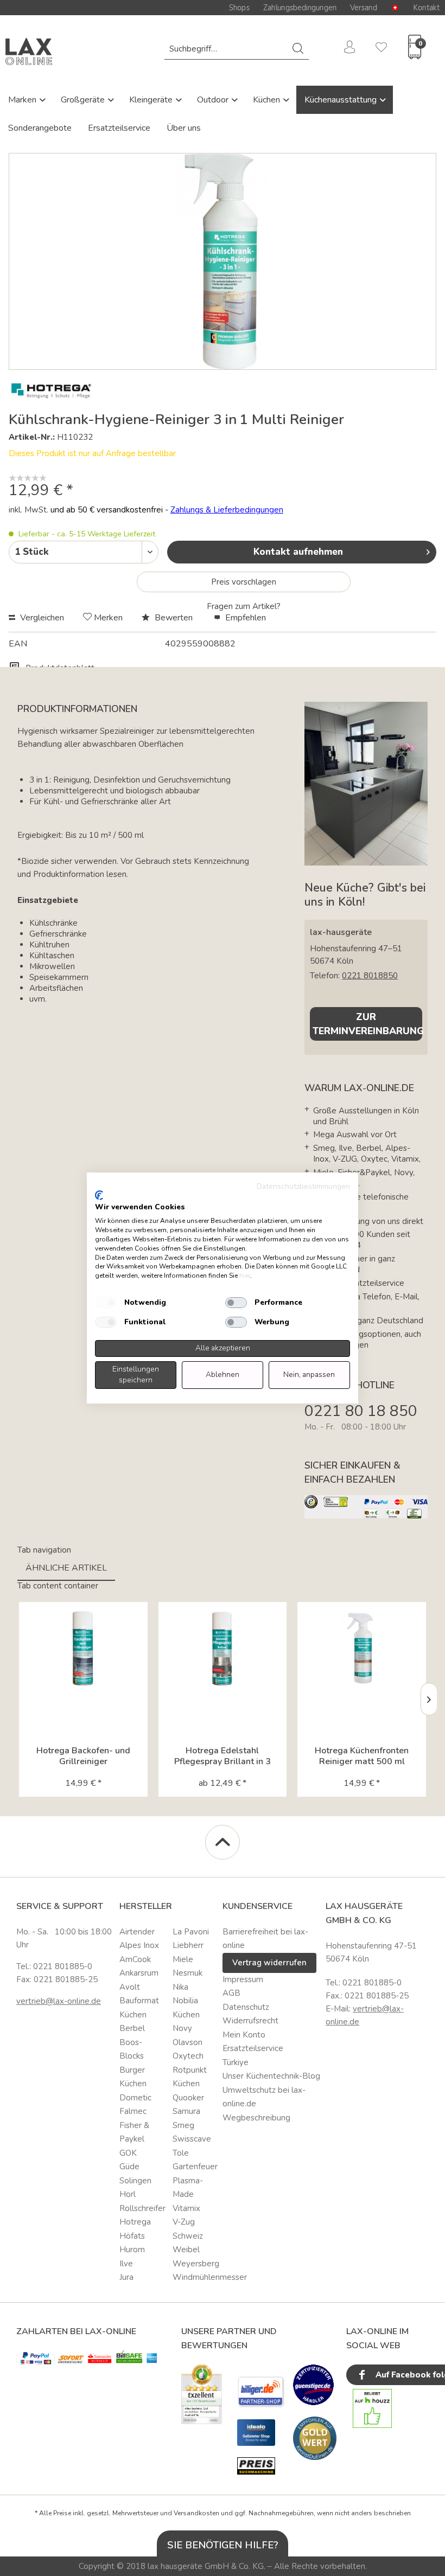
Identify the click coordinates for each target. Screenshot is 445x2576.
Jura (126, 2277)
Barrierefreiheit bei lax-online (265, 1939)
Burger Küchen (133, 2077)
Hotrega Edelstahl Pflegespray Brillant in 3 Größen (223, 1756)
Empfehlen (244, 618)
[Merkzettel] (377, 49)
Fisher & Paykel (134, 2132)
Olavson (187, 2042)
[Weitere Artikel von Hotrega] (52, 391)
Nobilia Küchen (186, 2008)
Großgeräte (84, 100)
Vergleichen (41, 618)
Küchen (268, 100)
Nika (180, 1987)
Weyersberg (195, 2264)
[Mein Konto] (346, 49)
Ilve (126, 2264)
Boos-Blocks (132, 2049)
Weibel (186, 2250)
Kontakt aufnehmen (298, 552)
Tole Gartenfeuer (195, 2160)
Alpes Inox (139, 1945)
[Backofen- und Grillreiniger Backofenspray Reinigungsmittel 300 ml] (83, 1649)
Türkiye (236, 2062)
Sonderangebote (40, 128)
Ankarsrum (139, 1973)
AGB (231, 1993)
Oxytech (188, 2056)
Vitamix (186, 2208)
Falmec (133, 2111)
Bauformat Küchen (139, 2008)
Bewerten (174, 618)
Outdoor (214, 100)
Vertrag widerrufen (269, 1963)
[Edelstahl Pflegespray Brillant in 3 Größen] (223, 1649)
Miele (183, 1959)
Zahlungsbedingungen (300, 8)
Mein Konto (244, 2035)
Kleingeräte (152, 100)
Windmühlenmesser (195, 2277)
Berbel (132, 2028)
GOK (128, 2153)
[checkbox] (106, 1303)
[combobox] (237, 49)
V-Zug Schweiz (188, 2229)
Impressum (243, 1979)
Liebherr (188, 1945)
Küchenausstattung (342, 100)
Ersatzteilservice (119, 128)
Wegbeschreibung (256, 2118)
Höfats (132, 2236)
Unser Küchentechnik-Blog (271, 2076)
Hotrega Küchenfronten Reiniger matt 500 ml (362, 1756)
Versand (364, 8)
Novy (182, 2028)
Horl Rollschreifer (142, 2201)
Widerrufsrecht (250, 2021)
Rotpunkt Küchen (190, 2077)
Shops (239, 8)
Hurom (132, 2250)
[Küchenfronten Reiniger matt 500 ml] (362, 1649)
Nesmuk (187, 1973)
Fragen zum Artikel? (244, 606)
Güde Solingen (135, 2174)
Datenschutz (246, 2007)
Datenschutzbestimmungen (303, 1186)
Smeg (183, 2125)
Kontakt (426, 8)
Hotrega (135, 2222)
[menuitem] (237, 49)
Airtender (137, 1932)
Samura (186, 2111)
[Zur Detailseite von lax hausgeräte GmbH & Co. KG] (315, 2438)
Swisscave (192, 2139)
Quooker (188, 2098)
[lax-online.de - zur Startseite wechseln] (29, 52)
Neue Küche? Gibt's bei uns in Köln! (365, 895)
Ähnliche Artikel (66, 1568)
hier (245, 1276)
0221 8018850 (370, 976)
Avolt (130, 1987)
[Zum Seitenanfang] (223, 1842)
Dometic (135, 2098)
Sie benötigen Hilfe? (223, 2545)
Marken (23, 100)
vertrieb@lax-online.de (59, 2001)
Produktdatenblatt (59, 668)
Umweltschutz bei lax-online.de (264, 2097)
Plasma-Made (188, 2188)
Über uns (184, 128)
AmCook (135, 1959)
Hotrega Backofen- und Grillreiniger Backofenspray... (83, 1756)
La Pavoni (191, 1932)
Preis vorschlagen (244, 582)
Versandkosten (196, 2513)
